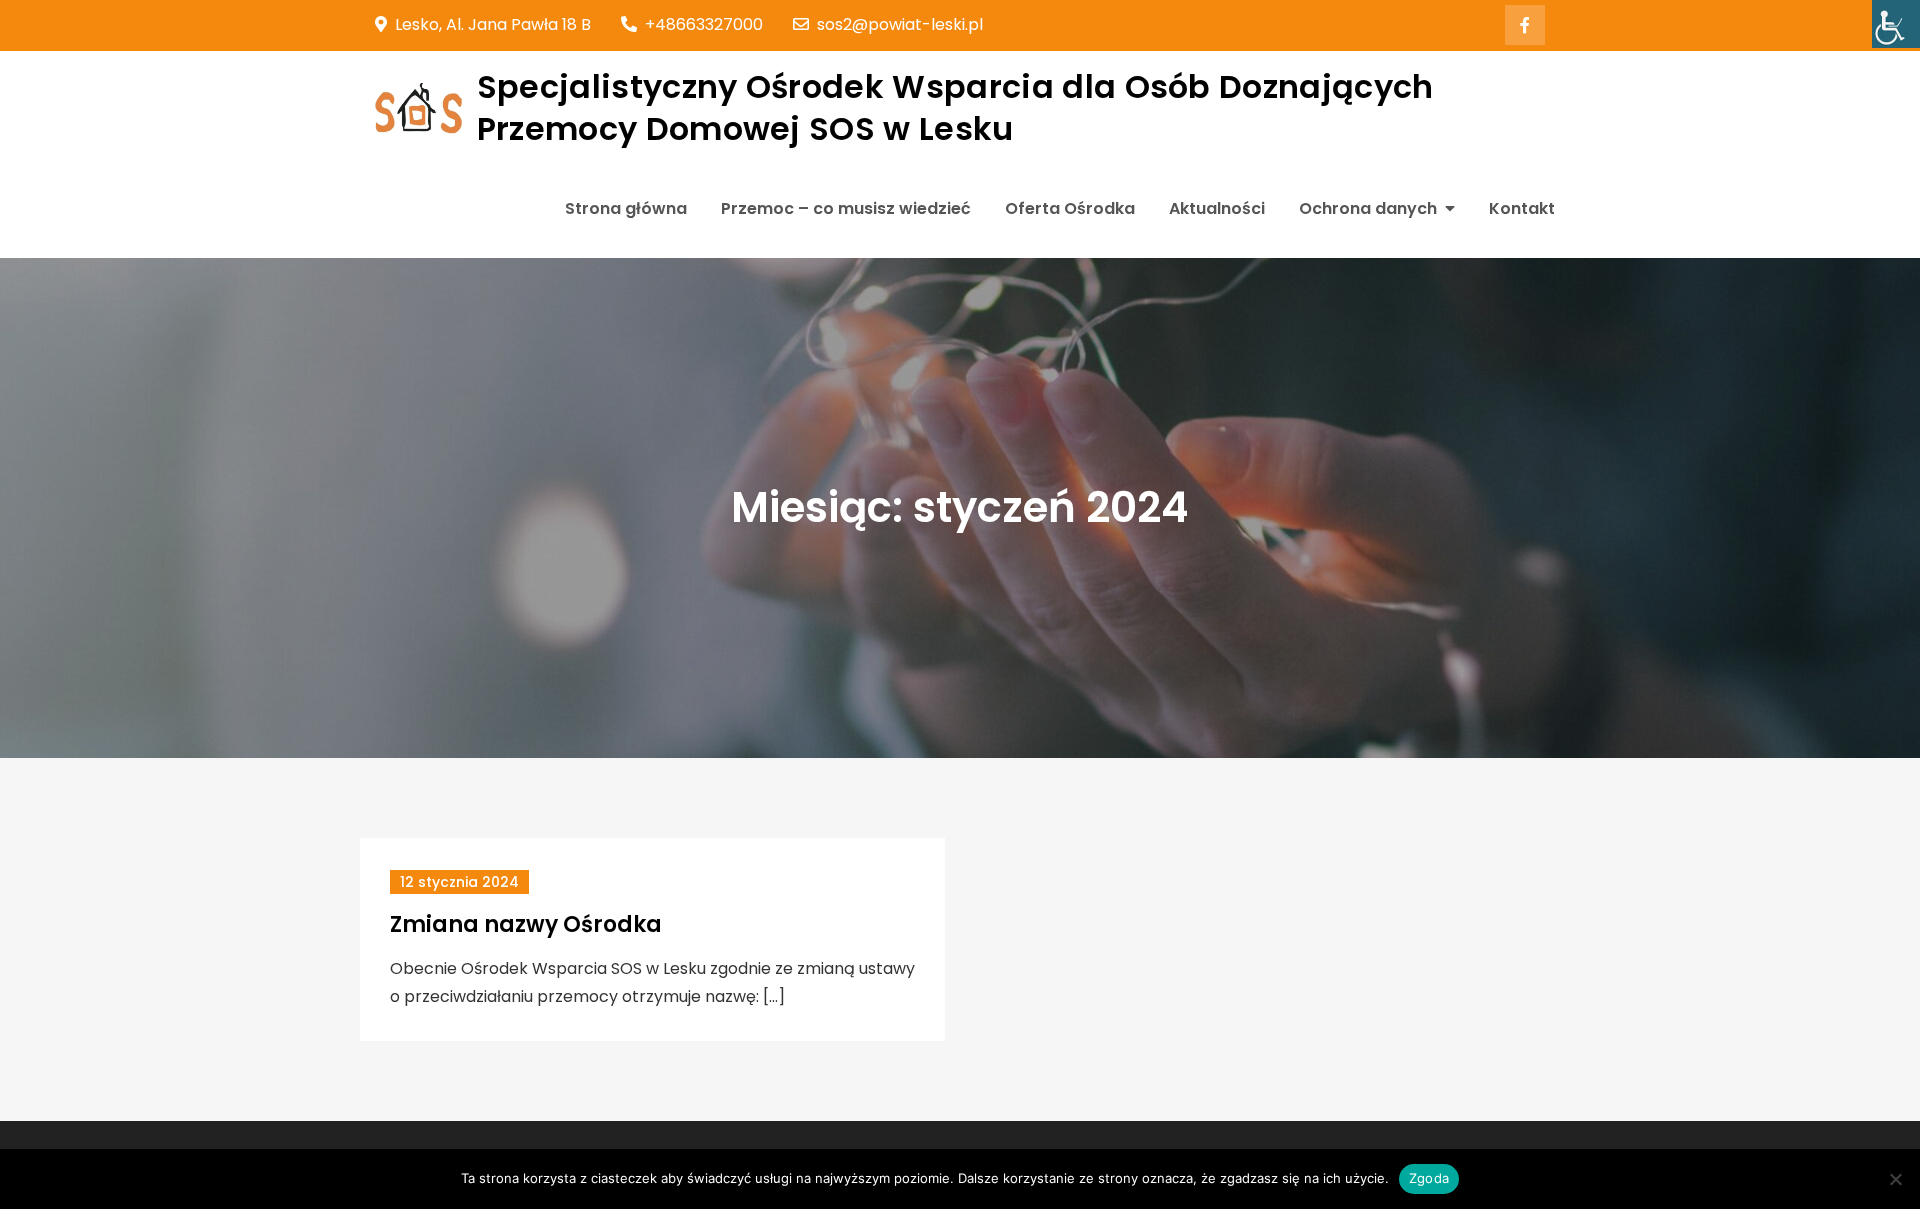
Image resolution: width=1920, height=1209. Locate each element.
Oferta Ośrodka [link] (1070, 208)
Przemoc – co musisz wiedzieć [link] (846, 208)
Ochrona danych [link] (1368, 208)
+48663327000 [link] (704, 24)
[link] (1896, 24)
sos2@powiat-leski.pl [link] (900, 24)
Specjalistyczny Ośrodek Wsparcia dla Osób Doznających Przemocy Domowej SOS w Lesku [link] (955, 107)
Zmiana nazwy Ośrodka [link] (526, 924)
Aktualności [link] (1217, 208)
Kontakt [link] (1522, 208)
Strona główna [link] (626, 208)
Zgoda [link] (1429, 1178)
